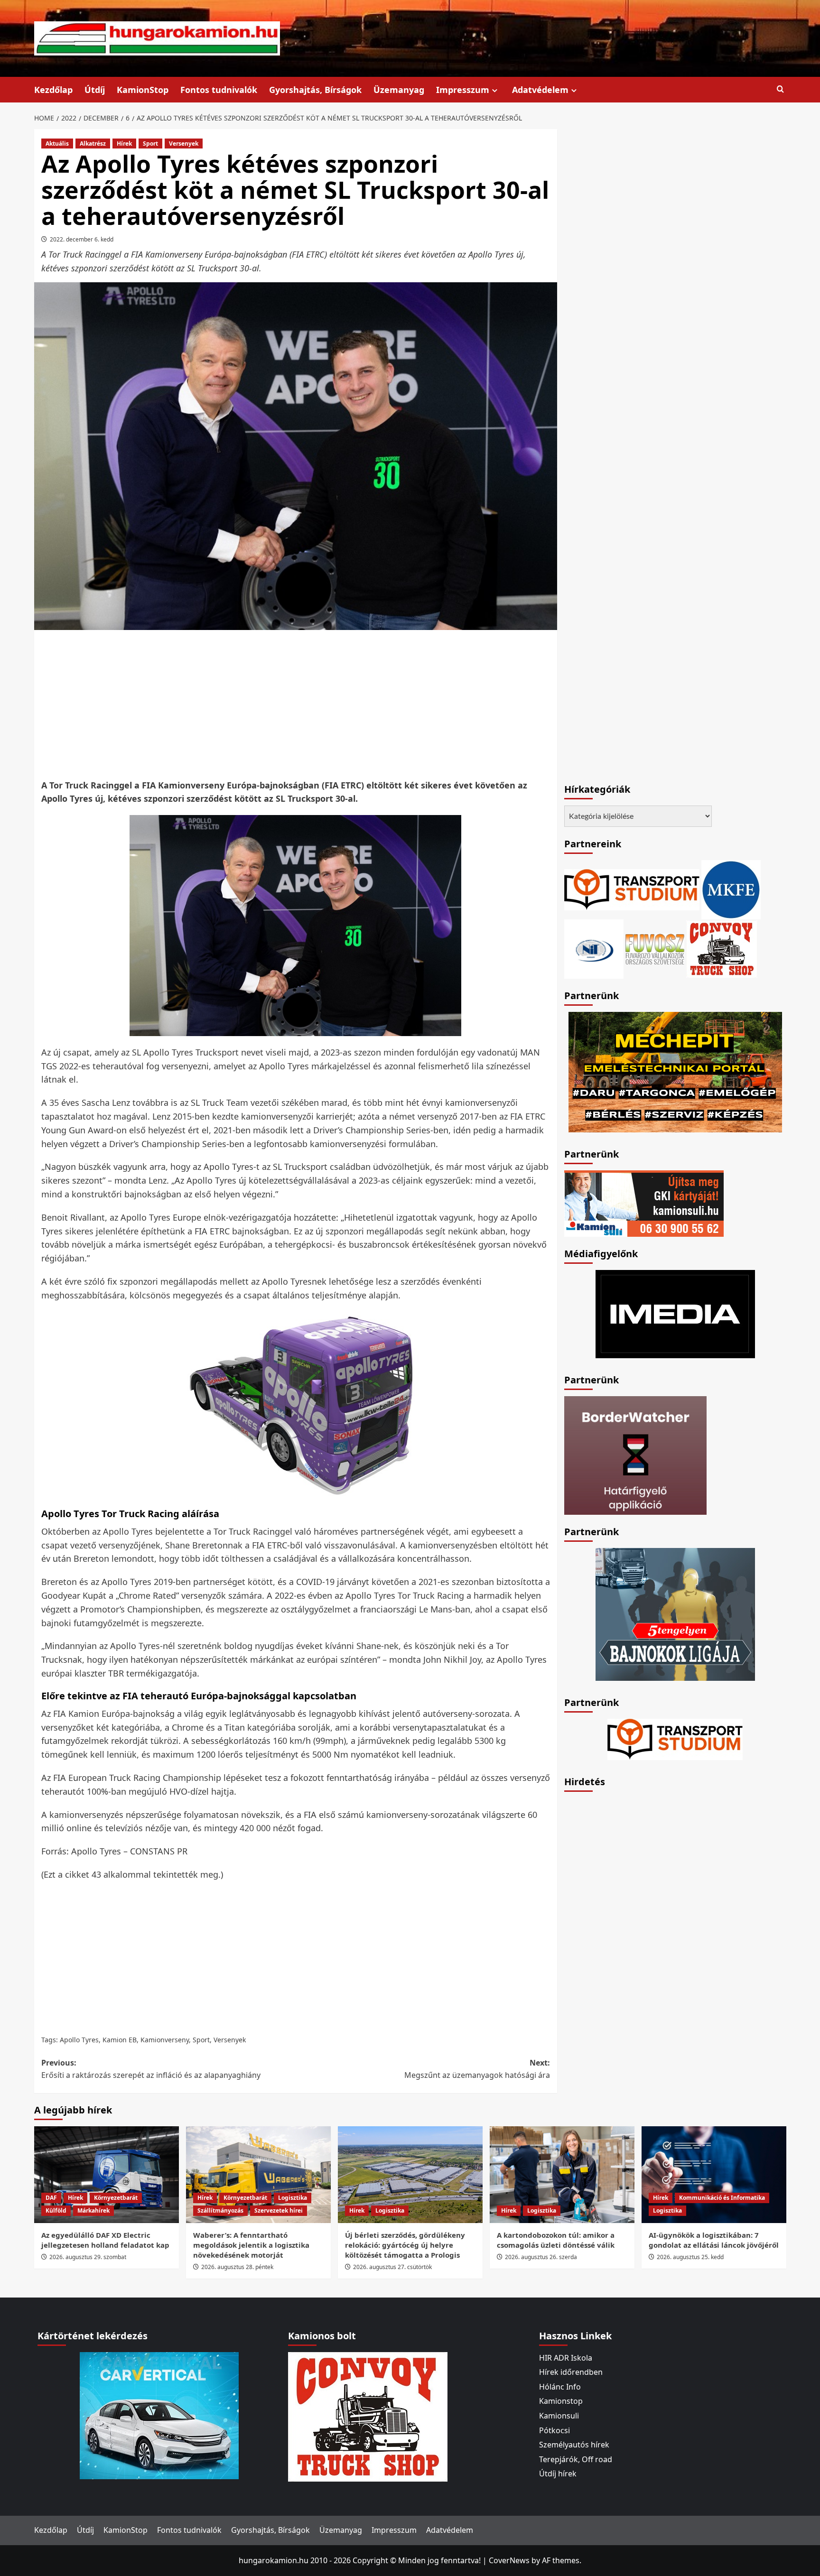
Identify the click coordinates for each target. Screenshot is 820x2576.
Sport (150, 144)
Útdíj (95, 90)
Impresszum (463, 90)
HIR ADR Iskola (566, 2358)
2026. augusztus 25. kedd (690, 2257)
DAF (51, 2198)
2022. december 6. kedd (82, 239)
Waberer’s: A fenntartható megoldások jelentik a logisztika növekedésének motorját (251, 2245)
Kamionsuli (559, 2416)
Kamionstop (561, 2401)
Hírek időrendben (571, 2372)
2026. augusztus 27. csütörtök (392, 2267)
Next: (477, 2069)
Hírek (124, 144)
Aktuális (57, 144)
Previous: (151, 2069)
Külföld (56, 2210)
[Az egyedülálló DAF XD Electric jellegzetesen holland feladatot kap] (107, 2174)
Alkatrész (93, 144)
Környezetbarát (116, 2198)
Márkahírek (93, 2210)
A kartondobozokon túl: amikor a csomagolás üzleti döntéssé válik (556, 2240)
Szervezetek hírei (279, 2210)
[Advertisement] (296, 704)
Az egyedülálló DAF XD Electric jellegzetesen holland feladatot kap (105, 2240)
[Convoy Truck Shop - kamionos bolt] (722, 948)
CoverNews (509, 2560)
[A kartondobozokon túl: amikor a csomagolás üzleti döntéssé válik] (562, 2174)
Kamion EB (120, 2040)
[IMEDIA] (675, 1313)
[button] (780, 89)
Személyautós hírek (574, 2445)
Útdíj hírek (558, 2474)
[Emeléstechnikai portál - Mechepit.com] (675, 1071)
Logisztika (293, 2198)
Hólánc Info (560, 2387)
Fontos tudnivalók (219, 90)
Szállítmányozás (220, 2210)
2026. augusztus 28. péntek (237, 2267)
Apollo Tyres (79, 2040)
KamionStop (143, 90)
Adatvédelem (540, 90)
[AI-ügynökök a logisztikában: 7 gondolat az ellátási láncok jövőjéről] (714, 2174)
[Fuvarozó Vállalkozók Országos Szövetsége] (655, 948)
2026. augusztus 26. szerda (541, 2257)
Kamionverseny (165, 2040)
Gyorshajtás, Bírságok (315, 90)
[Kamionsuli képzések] (644, 1203)
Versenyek (184, 144)
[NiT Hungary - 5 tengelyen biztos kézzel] (675, 1613)
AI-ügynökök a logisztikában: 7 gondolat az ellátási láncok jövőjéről (714, 2240)
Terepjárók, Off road (576, 2459)
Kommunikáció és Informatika (722, 2198)
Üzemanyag (399, 90)
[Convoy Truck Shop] (368, 2416)
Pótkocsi (554, 2430)
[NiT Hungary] (594, 948)
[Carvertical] (159, 2415)
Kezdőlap (53, 90)
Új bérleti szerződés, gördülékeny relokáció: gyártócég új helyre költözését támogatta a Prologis (405, 2245)
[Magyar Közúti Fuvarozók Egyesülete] (731, 889)
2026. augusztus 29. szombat (88, 2257)
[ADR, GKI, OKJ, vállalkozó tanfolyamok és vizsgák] (632, 889)
